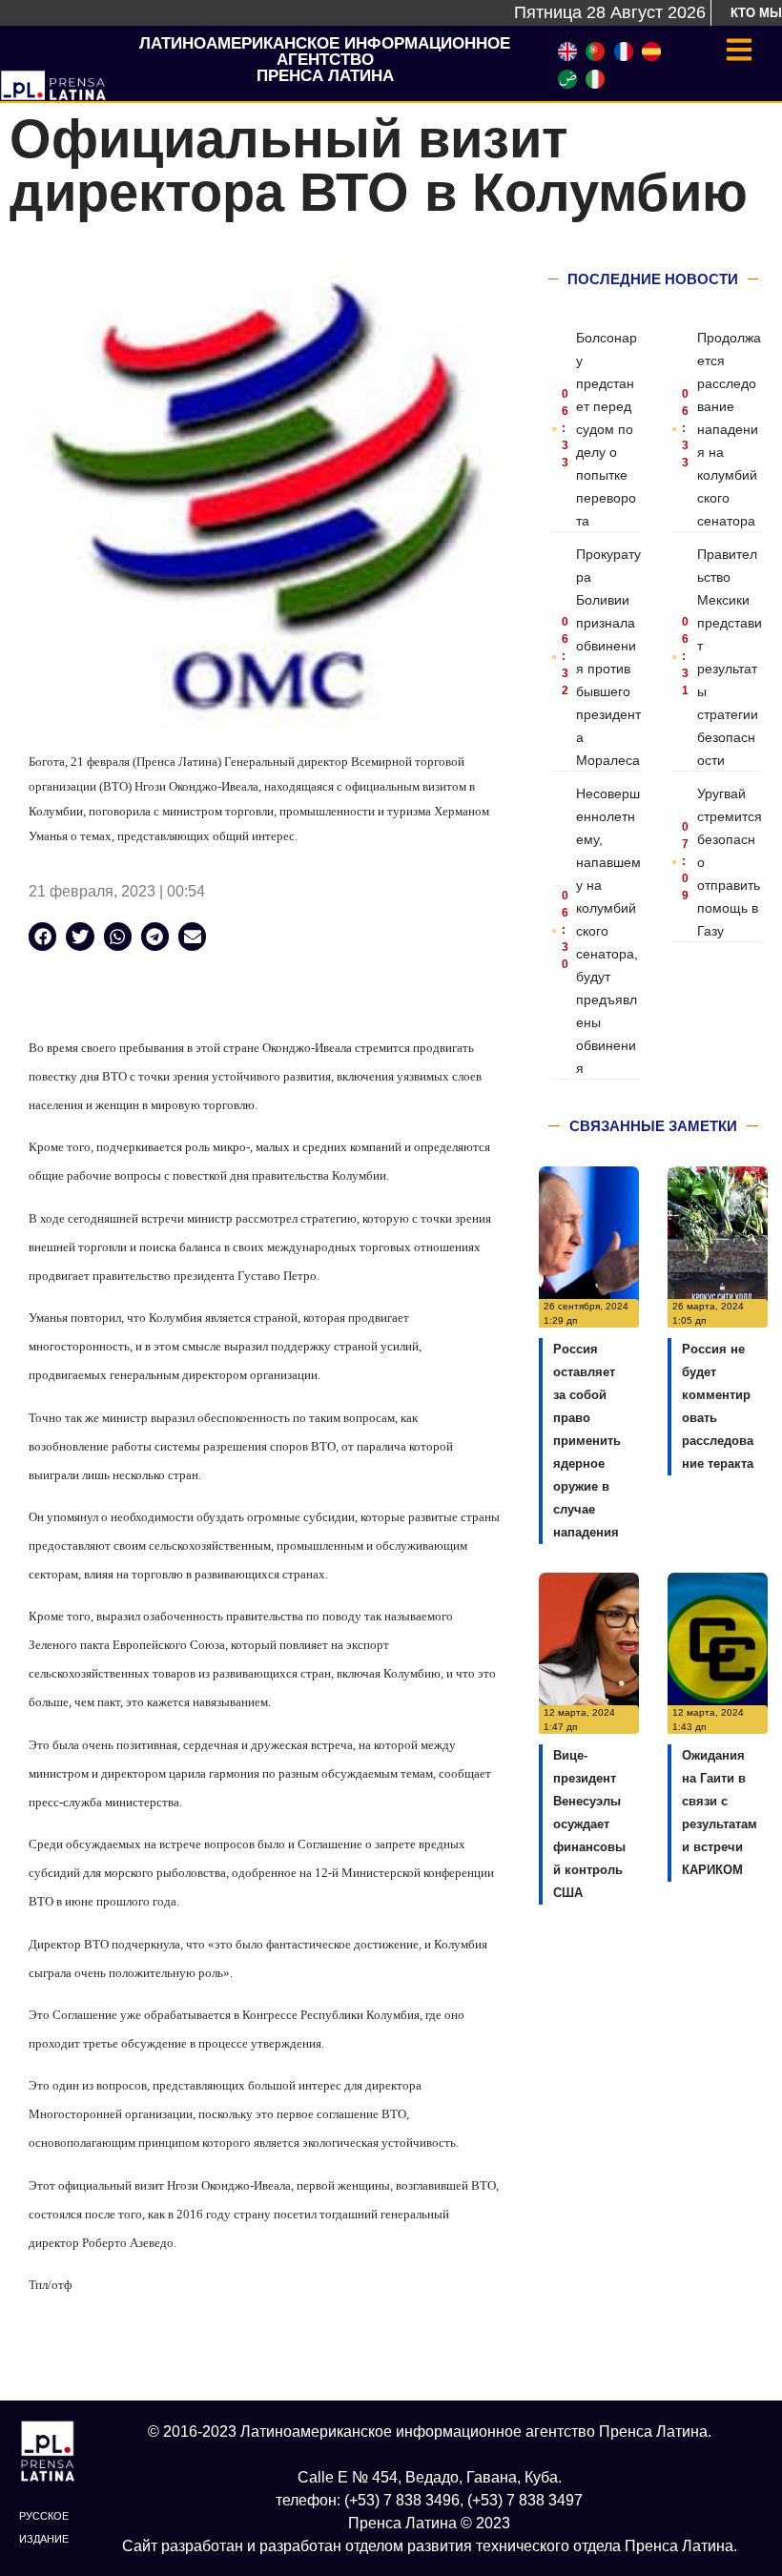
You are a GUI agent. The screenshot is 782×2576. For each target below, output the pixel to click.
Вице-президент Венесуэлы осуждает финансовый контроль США (589, 1824)
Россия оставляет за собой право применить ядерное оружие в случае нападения (587, 1441)
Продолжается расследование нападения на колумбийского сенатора (729, 429)
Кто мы (756, 13)
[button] (42, 936)
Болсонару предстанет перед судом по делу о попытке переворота (607, 429)
